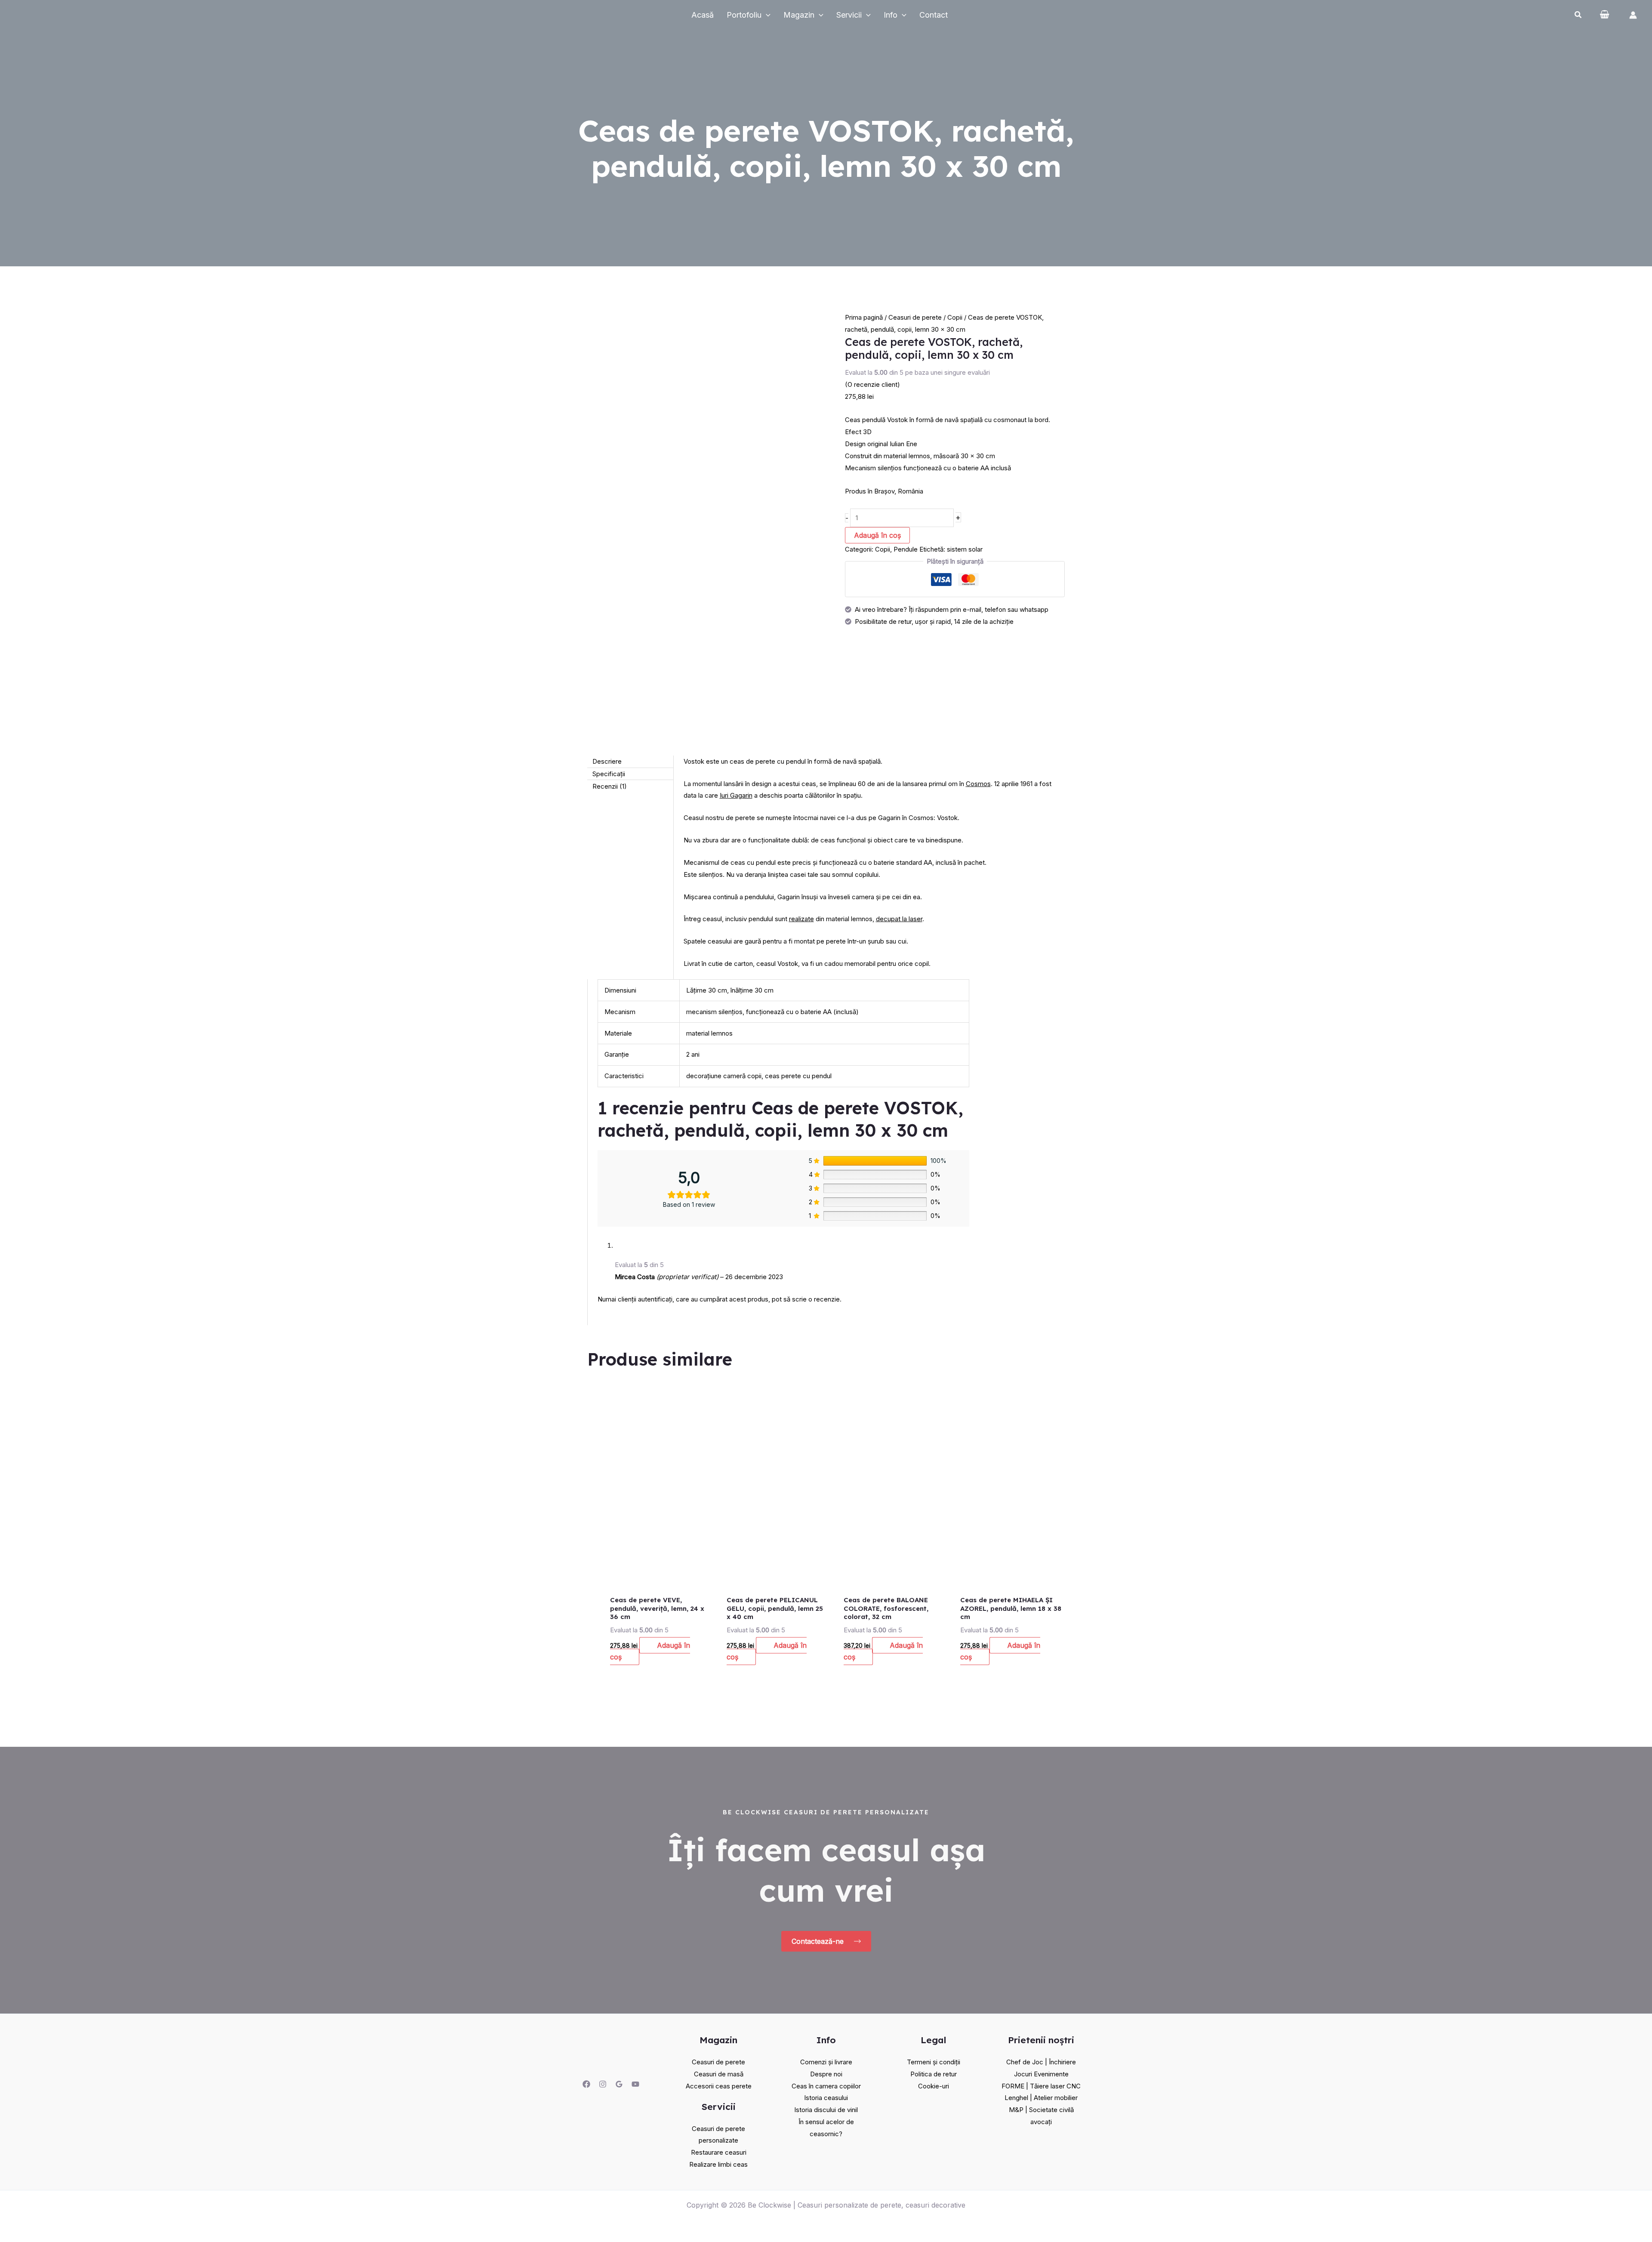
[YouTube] (635, 2084)
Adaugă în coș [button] (650, 1651)
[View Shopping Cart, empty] (1608, 15)
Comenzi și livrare (826, 2062)
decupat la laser (899, 919)
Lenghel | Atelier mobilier (1041, 2098)
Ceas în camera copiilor (826, 2086)
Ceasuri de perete (915, 317)
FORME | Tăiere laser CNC (1041, 2086)
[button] (1578, 16)
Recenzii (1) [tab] (610, 786)
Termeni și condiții (934, 2062)
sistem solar (965, 549)
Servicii (849, 15)
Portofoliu (744, 15)
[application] (766, 15)
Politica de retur (934, 2074)
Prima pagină (864, 317)
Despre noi (826, 2074)
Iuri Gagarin (736, 795)
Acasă (703, 15)
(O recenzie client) (872, 384)
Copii (955, 317)
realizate (801, 919)
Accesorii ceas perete (719, 2086)
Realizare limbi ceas (718, 2164)
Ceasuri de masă (719, 2074)
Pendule (906, 549)
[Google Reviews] (619, 2084)
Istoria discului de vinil (826, 2110)
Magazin (799, 15)
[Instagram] (603, 2084)
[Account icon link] (1633, 15)
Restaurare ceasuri (719, 2152)
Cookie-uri (934, 2086)
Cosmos (978, 784)
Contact (934, 15)
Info (891, 15)
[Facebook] (586, 2084)
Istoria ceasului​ (826, 2098)
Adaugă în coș (877, 535)
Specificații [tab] (609, 774)
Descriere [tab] (607, 761)
